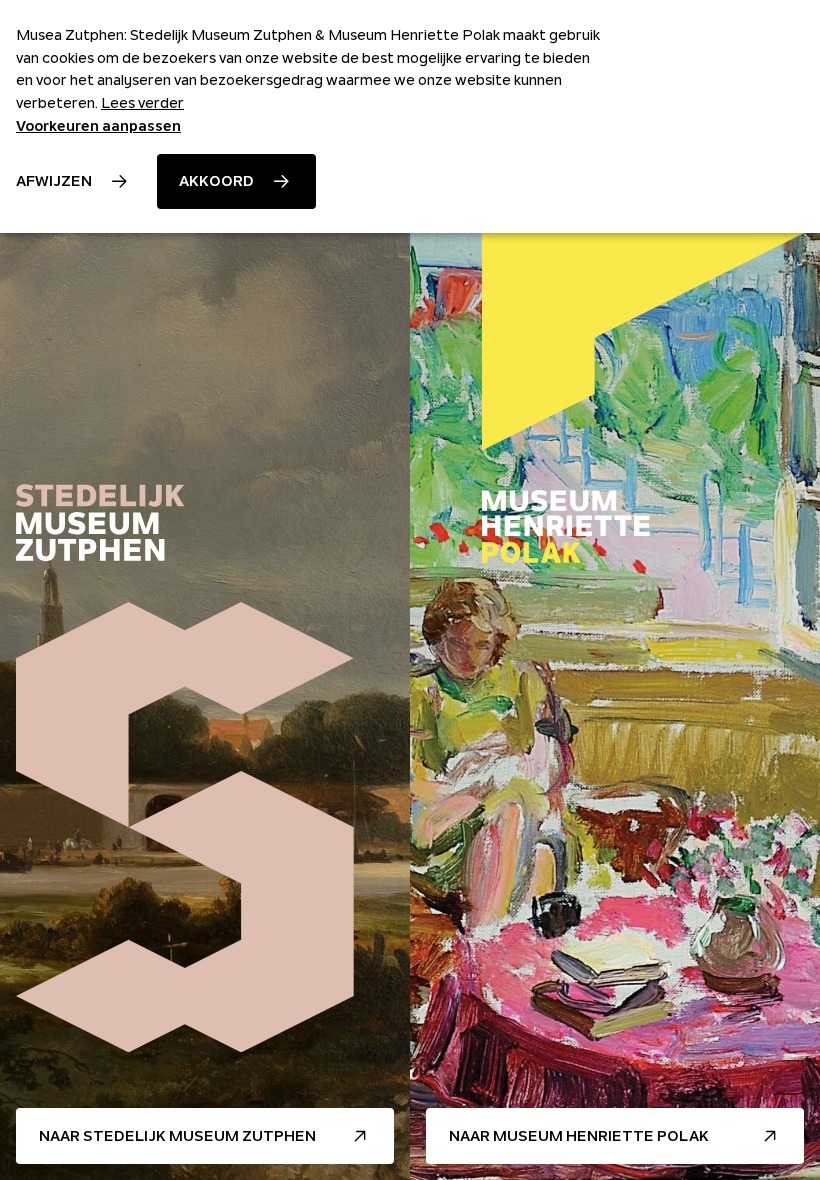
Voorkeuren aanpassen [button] (98, 126)
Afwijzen (54, 181)
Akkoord (216, 181)
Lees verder (142, 103)
